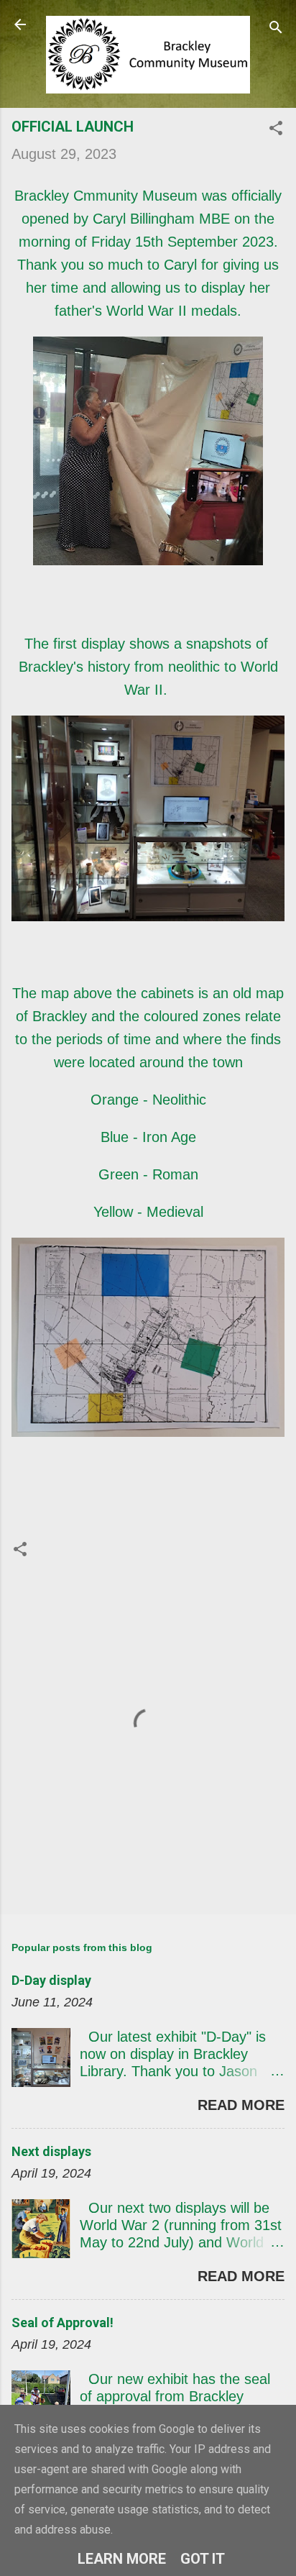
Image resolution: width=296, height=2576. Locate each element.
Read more (241, 2105)
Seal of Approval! (63, 2322)
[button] (276, 130)
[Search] (276, 29)
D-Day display (51, 1980)
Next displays (51, 2151)
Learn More (122, 2559)
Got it (203, 2559)
